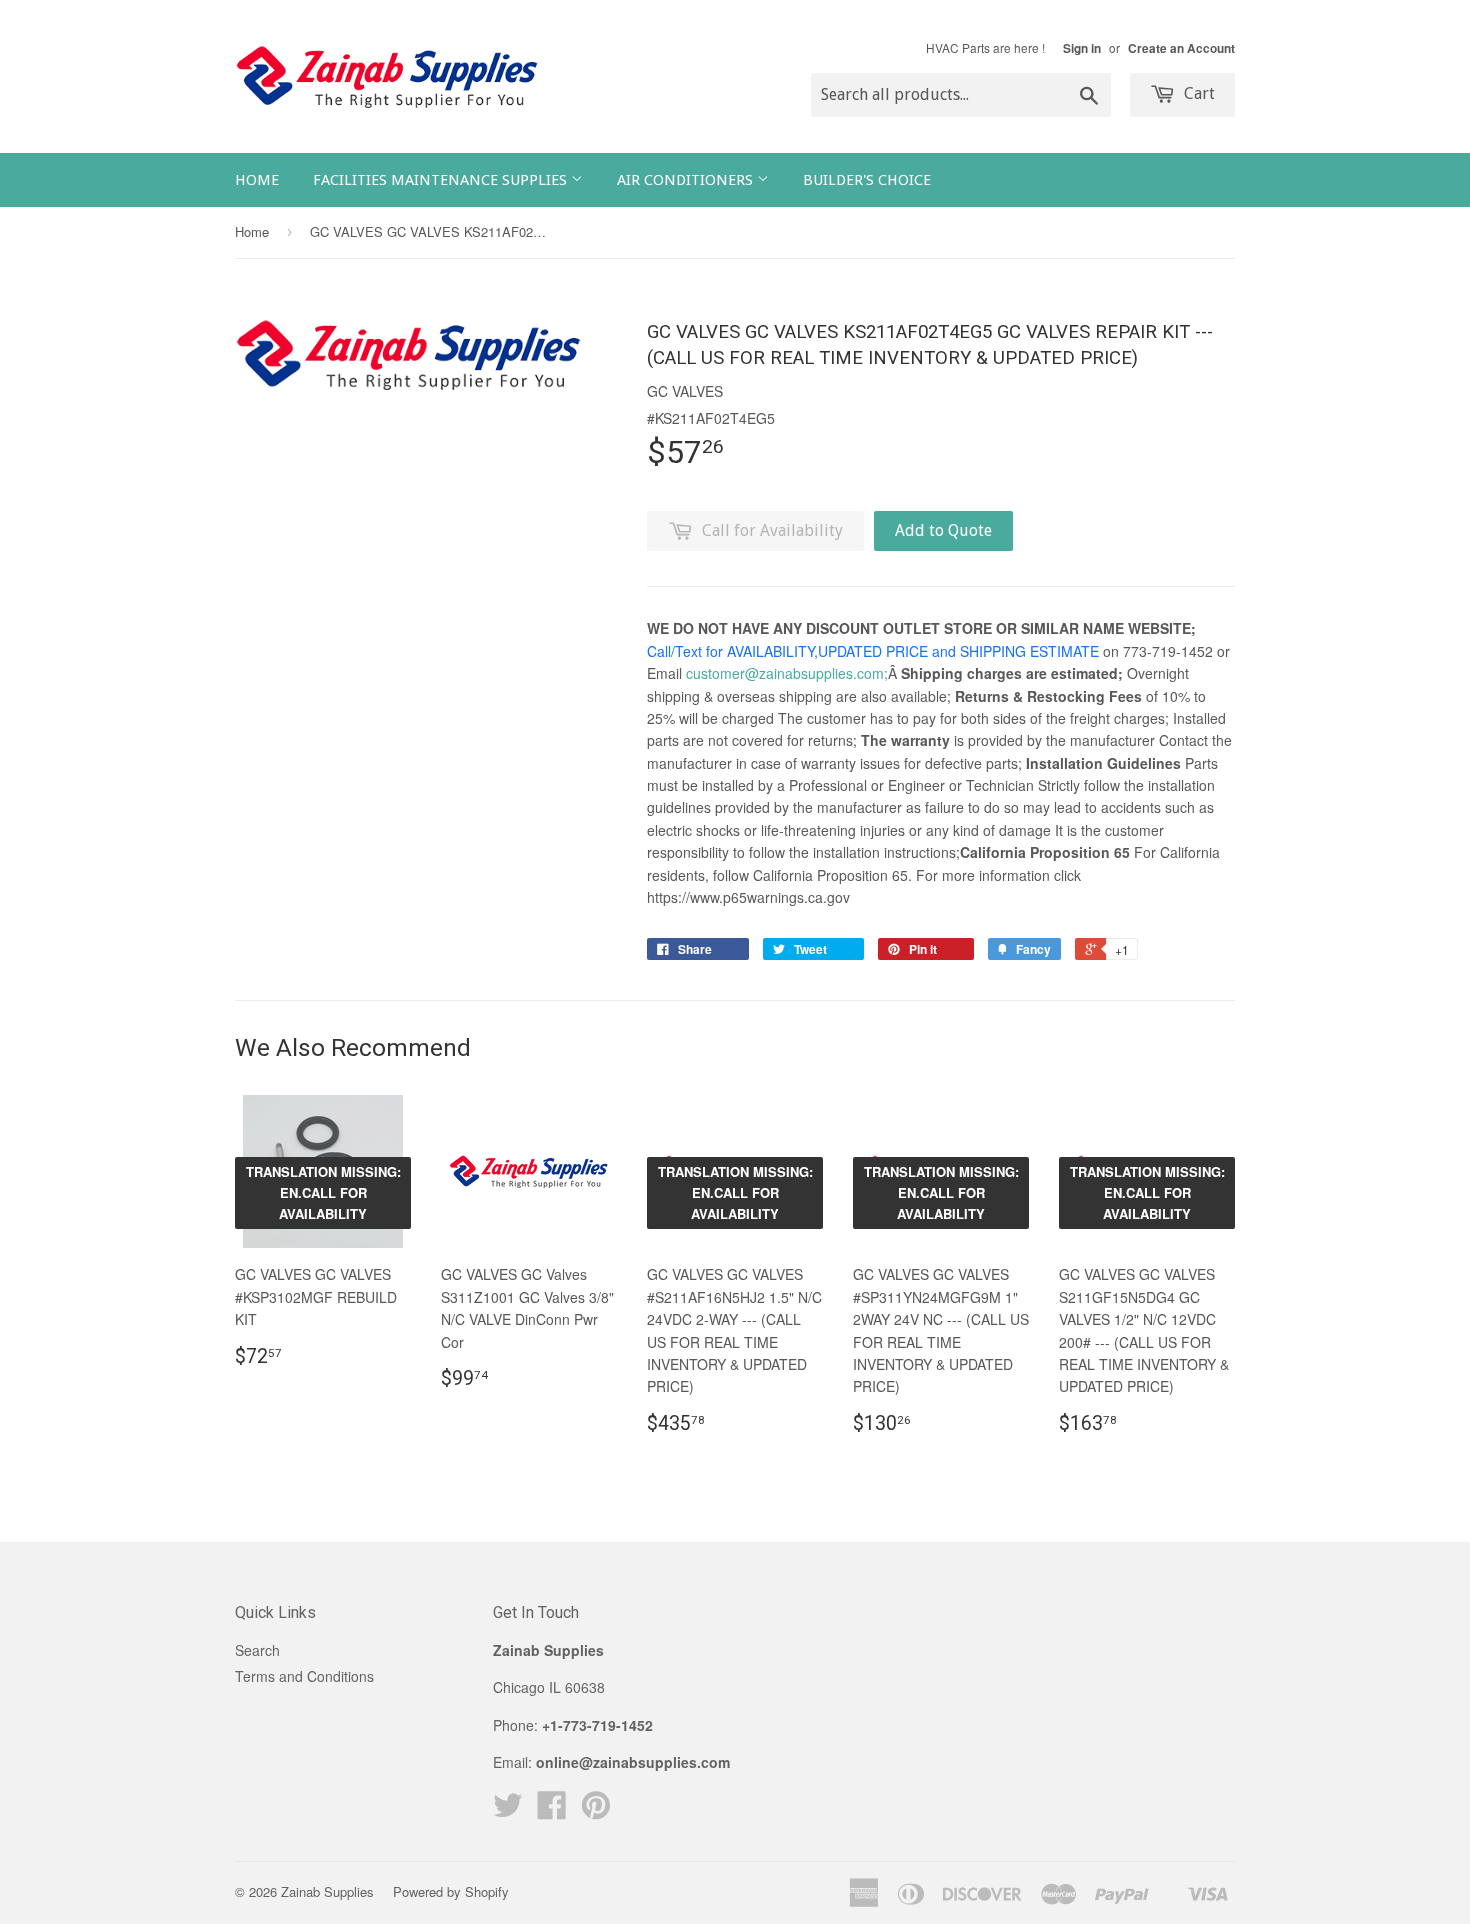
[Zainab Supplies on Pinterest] (596, 1811)
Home (257, 180)
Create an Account (1181, 48)
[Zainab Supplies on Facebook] (552, 1811)
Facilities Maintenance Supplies (442, 180)
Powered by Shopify (451, 1891)
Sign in (1082, 48)
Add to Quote (943, 530)
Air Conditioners (687, 180)
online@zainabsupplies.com (633, 1762)
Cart (1197, 93)
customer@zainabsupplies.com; (787, 673)
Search (257, 1650)
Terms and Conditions (304, 1676)
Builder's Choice (867, 180)
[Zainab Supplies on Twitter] (508, 1811)
